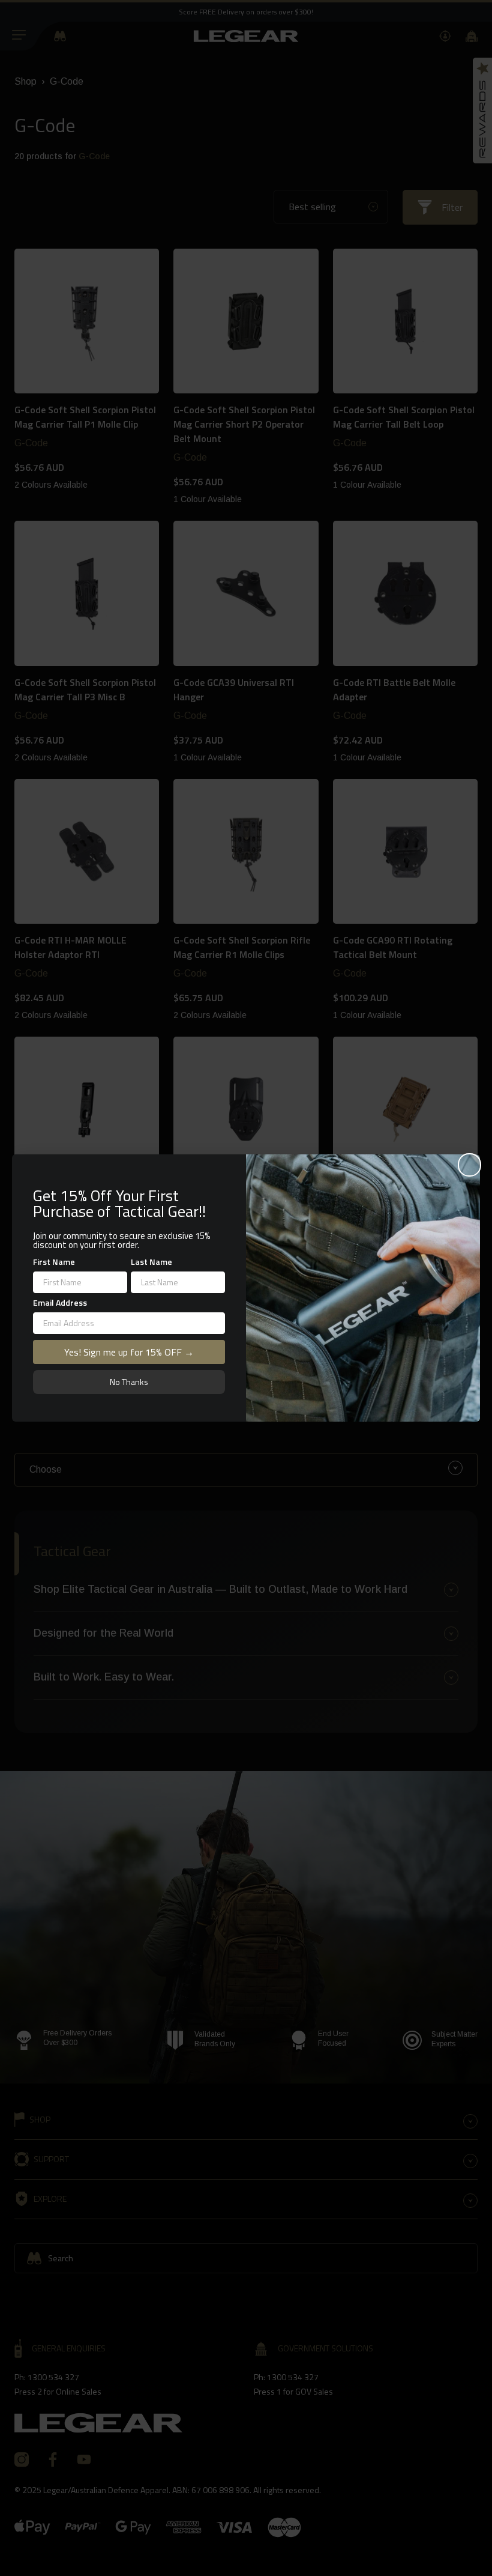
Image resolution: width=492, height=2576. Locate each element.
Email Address (60, 1302)
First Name (54, 1262)
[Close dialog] (469, 1165)
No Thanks (129, 1382)
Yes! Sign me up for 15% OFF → (129, 1352)
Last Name (151, 1262)
